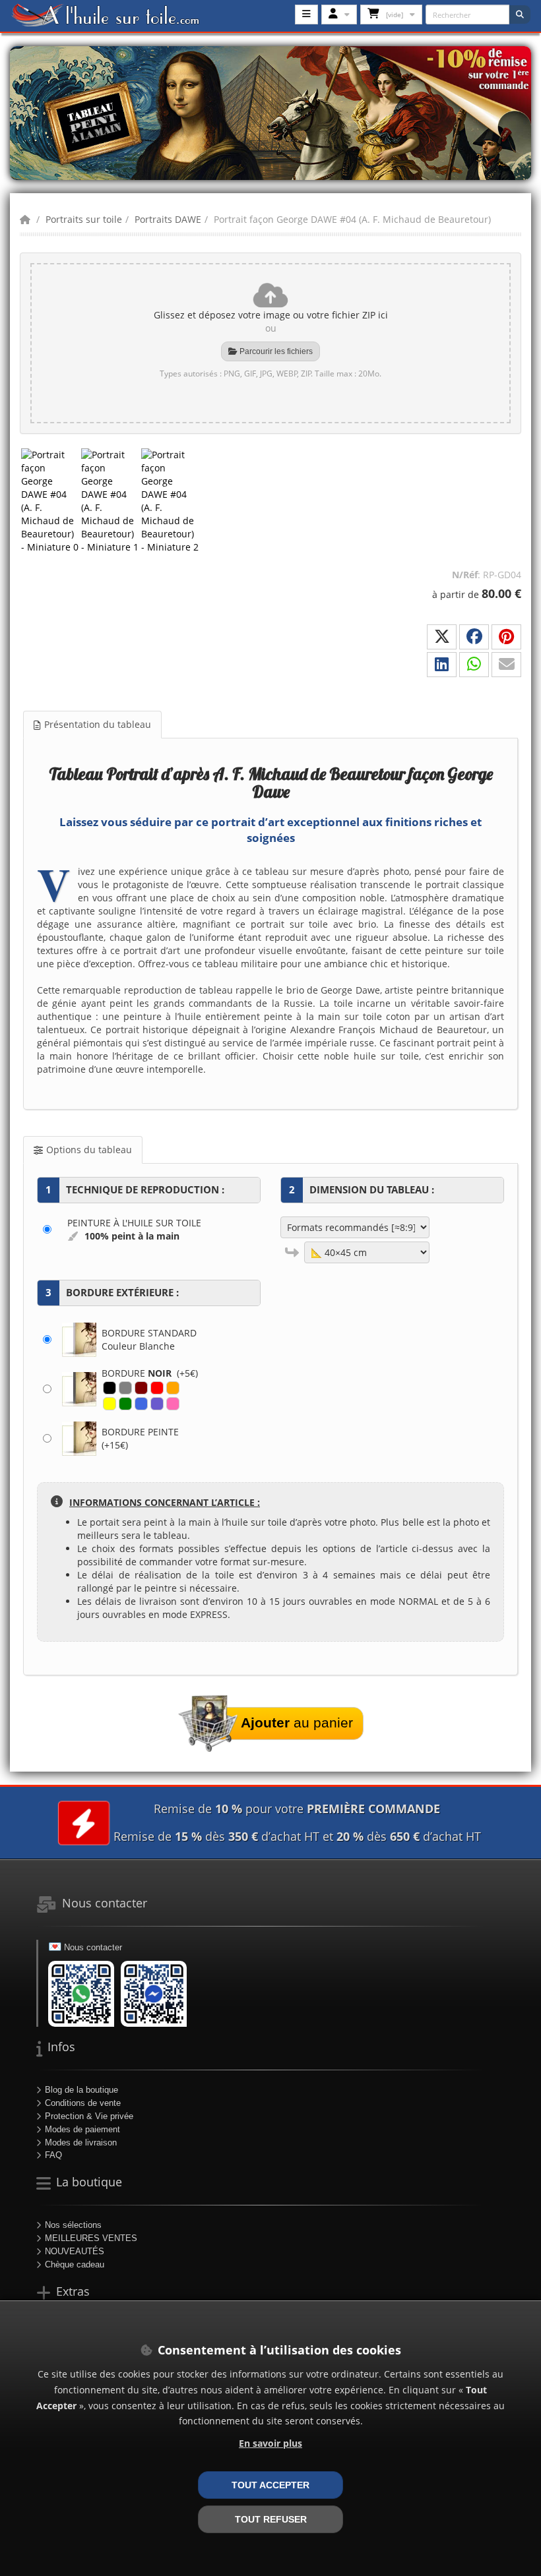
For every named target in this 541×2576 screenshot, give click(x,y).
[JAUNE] (110, 1404)
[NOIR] (110, 1388)
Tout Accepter (270, 2485)
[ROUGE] (157, 1388)
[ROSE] (173, 1404)
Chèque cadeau (75, 2264)
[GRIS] (125, 1388)
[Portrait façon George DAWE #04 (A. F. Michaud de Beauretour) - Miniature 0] (50, 501)
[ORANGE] (173, 1388)
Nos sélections (73, 2225)
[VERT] (125, 1404)
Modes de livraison (81, 2142)
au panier (297, 1722)
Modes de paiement (82, 2129)
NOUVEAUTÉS (75, 2251)
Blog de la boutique (81, 2090)
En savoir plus (270, 2443)
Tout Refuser (271, 2519)
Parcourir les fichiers (275, 351)
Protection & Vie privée (89, 2116)
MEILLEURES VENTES (91, 2238)
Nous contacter (93, 1947)
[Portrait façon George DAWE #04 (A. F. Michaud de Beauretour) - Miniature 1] (110, 501)
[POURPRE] (157, 1404)
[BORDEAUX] (141, 1388)
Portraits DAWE (168, 219)
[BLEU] (141, 1404)
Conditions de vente (83, 2103)
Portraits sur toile (84, 219)
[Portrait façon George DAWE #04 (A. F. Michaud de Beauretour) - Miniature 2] (170, 501)
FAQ (53, 2155)
